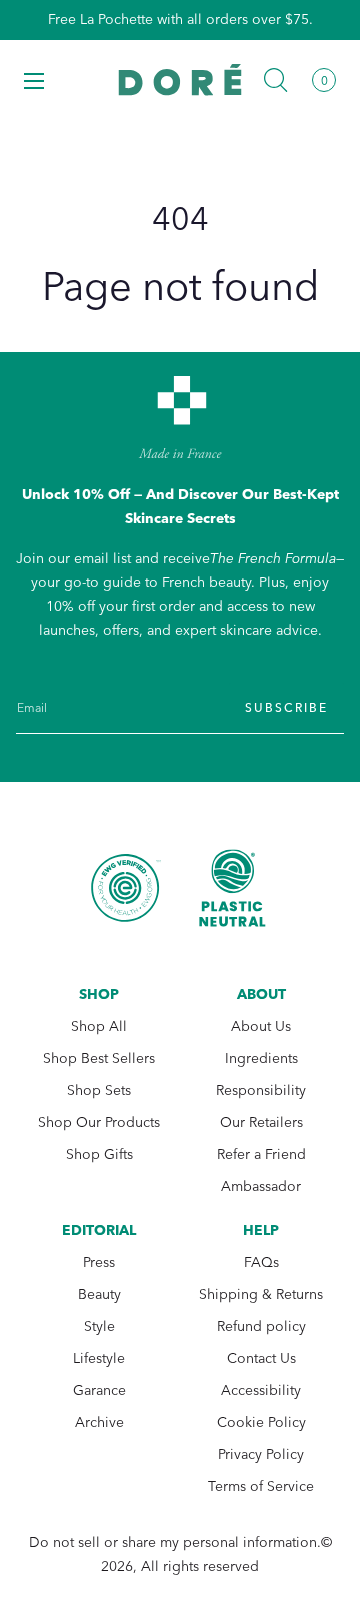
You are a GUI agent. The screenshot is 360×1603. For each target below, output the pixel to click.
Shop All (99, 1026)
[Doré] (180, 79)
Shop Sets (99, 1090)
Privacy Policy (261, 1454)
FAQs (261, 1262)
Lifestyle (99, 1358)
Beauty (99, 1294)
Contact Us (261, 1358)
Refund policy (261, 1326)
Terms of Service (261, 1486)
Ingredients (261, 1058)
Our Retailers (261, 1122)
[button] (34, 80)
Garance (99, 1390)
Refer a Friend (261, 1154)
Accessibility (261, 1390)
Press (99, 1262)
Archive (99, 1422)
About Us (261, 1026)
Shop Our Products (99, 1122)
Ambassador (261, 1186)
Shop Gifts (99, 1154)
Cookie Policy (261, 1422)
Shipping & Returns (261, 1294)
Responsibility (261, 1090)
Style (99, 1326)
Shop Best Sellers (99, 1058)
